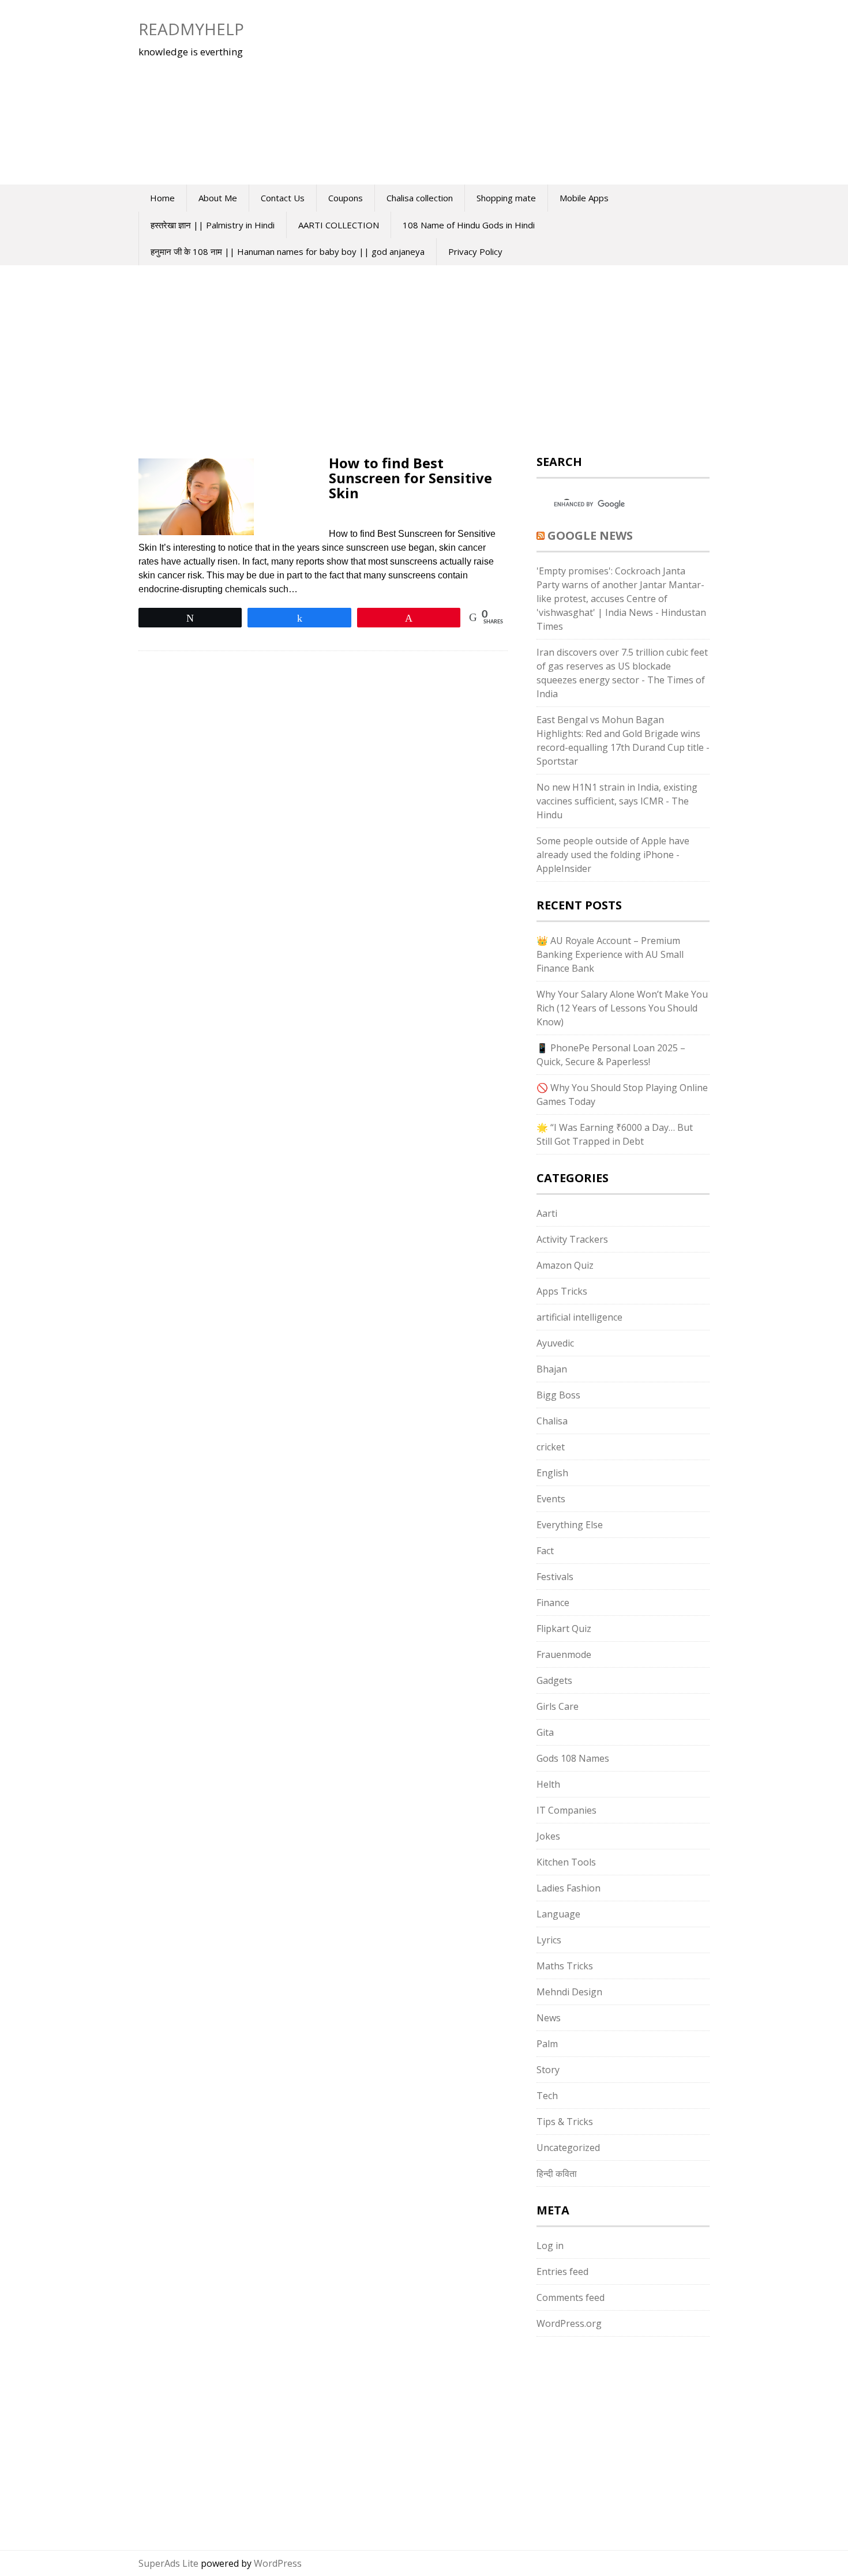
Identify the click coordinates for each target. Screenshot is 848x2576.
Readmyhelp (191, 29)
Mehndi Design (569, 1992)
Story (548, 2070)
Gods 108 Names (573, 1758)
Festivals (555, 1577)
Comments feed (571, 2297)
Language (558, 1914)
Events (551, 1499)
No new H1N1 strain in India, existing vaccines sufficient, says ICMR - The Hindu (617, 801)
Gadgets (554, 1680)
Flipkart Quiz (564, 1629)
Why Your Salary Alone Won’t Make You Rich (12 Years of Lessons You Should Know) (622, 1008)
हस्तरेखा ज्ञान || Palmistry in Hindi (213, 225)
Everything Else (570, 1525)
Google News (590, 535)
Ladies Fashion (569, 1888)
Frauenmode (564, 1654)
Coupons (346, 198)
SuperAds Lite (168, 2563)
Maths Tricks (565, 1966)
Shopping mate (506, 198)
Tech (547, 2096)
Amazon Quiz (565, 1265)
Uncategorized (568, 2148)
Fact (545, 1551)
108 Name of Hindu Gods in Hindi (469, 225)
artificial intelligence (579, 1317)
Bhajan (552, 1369)
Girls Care (558, 1706)
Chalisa (552, 1421)
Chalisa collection (420, 198)
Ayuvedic (555, 1343)
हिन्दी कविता (557, 2173)
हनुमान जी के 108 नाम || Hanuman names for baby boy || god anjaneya (288, 251)
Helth (548, 1784)
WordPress (278, 2563)
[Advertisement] (485, 92)
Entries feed (562, 2272)
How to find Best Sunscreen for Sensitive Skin (410, 478)
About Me (218, 198)
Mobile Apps (584, 198)
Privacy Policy (475, 251)
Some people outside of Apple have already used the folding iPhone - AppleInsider (613, 855)
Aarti (547, 1213)
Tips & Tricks (565, 2122)
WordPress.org (569, 2323)
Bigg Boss (558, 1395)
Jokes (548, 1836)
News (549, 2018)
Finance (553, 1603)
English (552, 1473)
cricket (551, 1447)
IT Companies (566, 1810)
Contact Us (283, 198)
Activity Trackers (572, 1239)
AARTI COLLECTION (339, 225)
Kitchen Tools (566, 1862)
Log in (550, 2246)
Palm (547, 2044)
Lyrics (549, 1940)
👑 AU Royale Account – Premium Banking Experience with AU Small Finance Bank (610, 954)
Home (162, 198)
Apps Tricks (562, 1291)
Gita (545, 1732)
